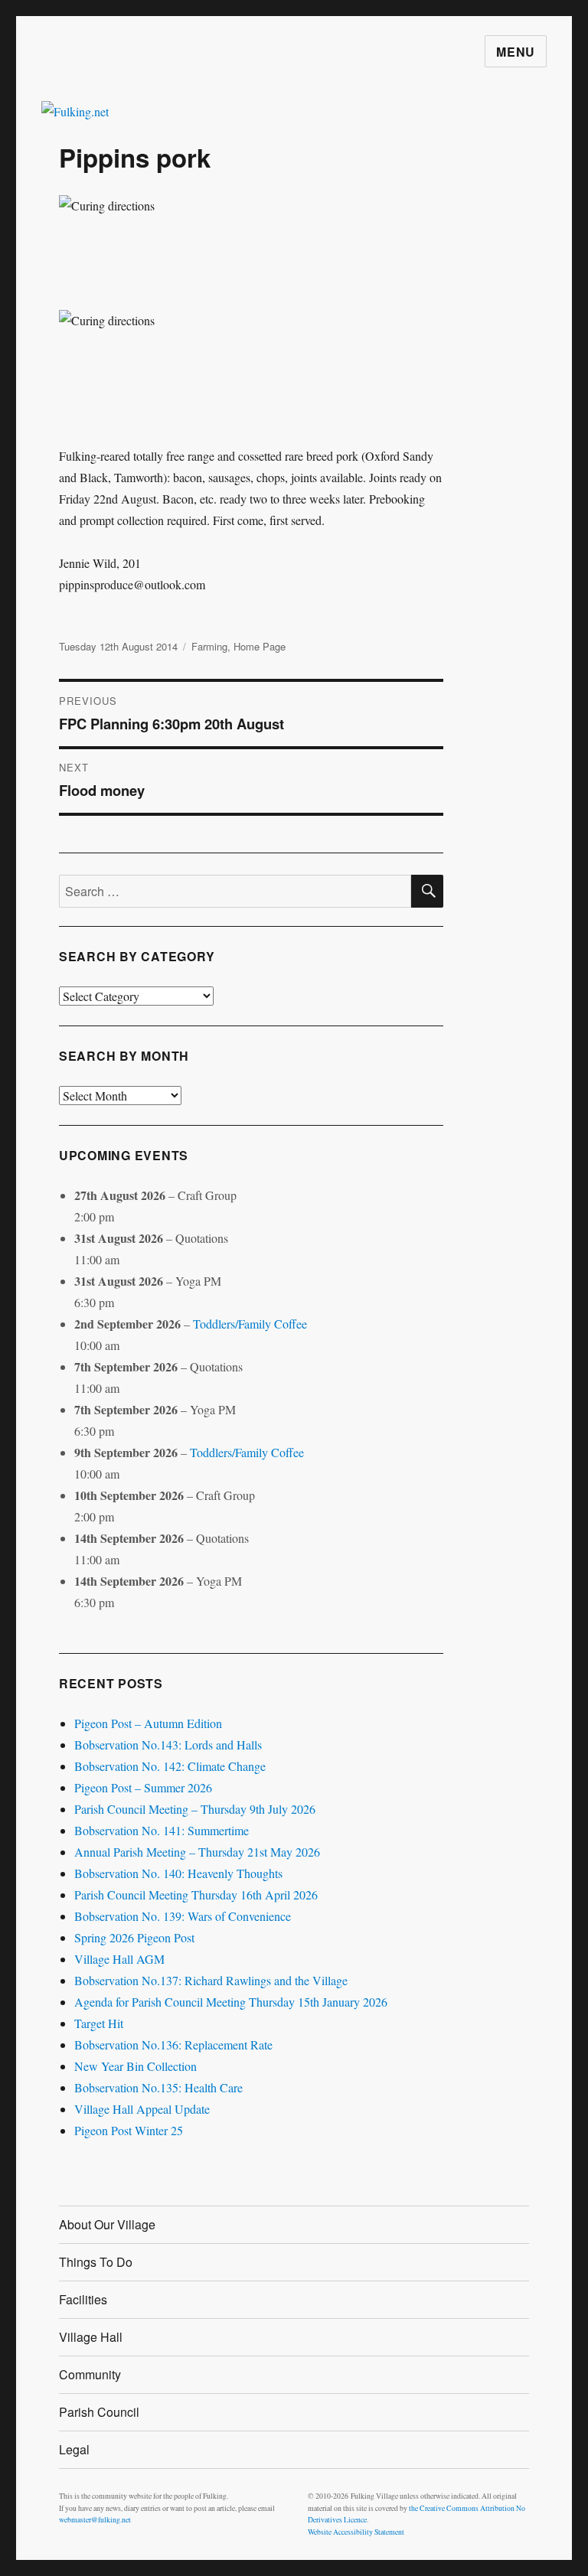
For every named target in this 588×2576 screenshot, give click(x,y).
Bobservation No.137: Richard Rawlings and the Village (211, 1980)
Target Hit (99, 2023)
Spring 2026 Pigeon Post (134, 1937)
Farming (209, 646)
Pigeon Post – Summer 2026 (143, 1787)
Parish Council (99, 2412)
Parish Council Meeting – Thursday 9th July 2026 (195, 1809)
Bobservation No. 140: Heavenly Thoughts (178, 1873)
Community (90, 2374)
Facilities (83, 2299)
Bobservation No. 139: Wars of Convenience (183, 1916)
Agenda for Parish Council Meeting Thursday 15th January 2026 (231, 2002)
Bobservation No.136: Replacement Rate (173, 2044)
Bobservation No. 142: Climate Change (170, 1766)
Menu (516, 52)
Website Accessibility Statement (356, 2532)
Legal (74, 2449)
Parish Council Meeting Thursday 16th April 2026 (196, 1895)
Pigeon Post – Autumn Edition (148, 1723)
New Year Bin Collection (136, 2066)
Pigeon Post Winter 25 (129, 2130)
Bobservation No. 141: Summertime (162, 1830)
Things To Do (96, 2262)
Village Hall (91, 2337)
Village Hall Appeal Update (142, 2109)
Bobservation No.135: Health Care (158, 2087)
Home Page (260, 646)
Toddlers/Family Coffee (250, 1324)
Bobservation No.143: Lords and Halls (168, 1745)
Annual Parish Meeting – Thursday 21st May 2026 (197, 1852)
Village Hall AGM (119, 1959)
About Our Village (107, 2224)
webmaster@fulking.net (95, 2520)
